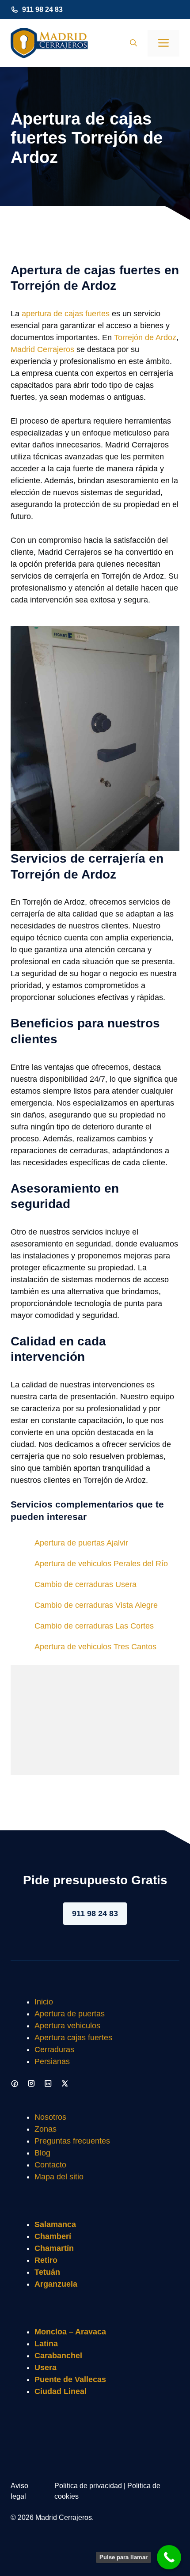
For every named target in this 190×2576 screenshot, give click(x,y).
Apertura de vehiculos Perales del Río (101, 1564)
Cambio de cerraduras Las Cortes (94, 1626)
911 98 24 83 (42, 9)
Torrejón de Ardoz (145, 337)
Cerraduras (54, 2049)
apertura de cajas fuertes (66, 314)
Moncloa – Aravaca (70, 2332)
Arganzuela (56, 2284)
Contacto (50, 2165)
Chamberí (53, 2236)
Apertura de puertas (70, 2014)
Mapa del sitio (59, 2177)
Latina (46, 2344)
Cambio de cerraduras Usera (85, 1584)
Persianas (52, 2061)
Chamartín (54, 2248)
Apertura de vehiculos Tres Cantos (95, 1647)
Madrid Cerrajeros (42, 349)
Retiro (46, 2260)
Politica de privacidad (88, 2486)
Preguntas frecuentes (72, 2141)
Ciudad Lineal (61, 2391)
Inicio (44, 2002)
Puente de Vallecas (70, 2379)
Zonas (46, 2129)
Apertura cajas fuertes (73, 2038)
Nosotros (50, 2117)
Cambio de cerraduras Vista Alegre (96, 1605)
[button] (133, 43)
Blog (42, 2153)
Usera (46, 2368)
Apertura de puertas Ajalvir (81, 1543)
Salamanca (55, 2224)
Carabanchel (58, 2356)
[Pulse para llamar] (169, 2557)
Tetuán (47, 2272)
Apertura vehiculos (67, 2026)
